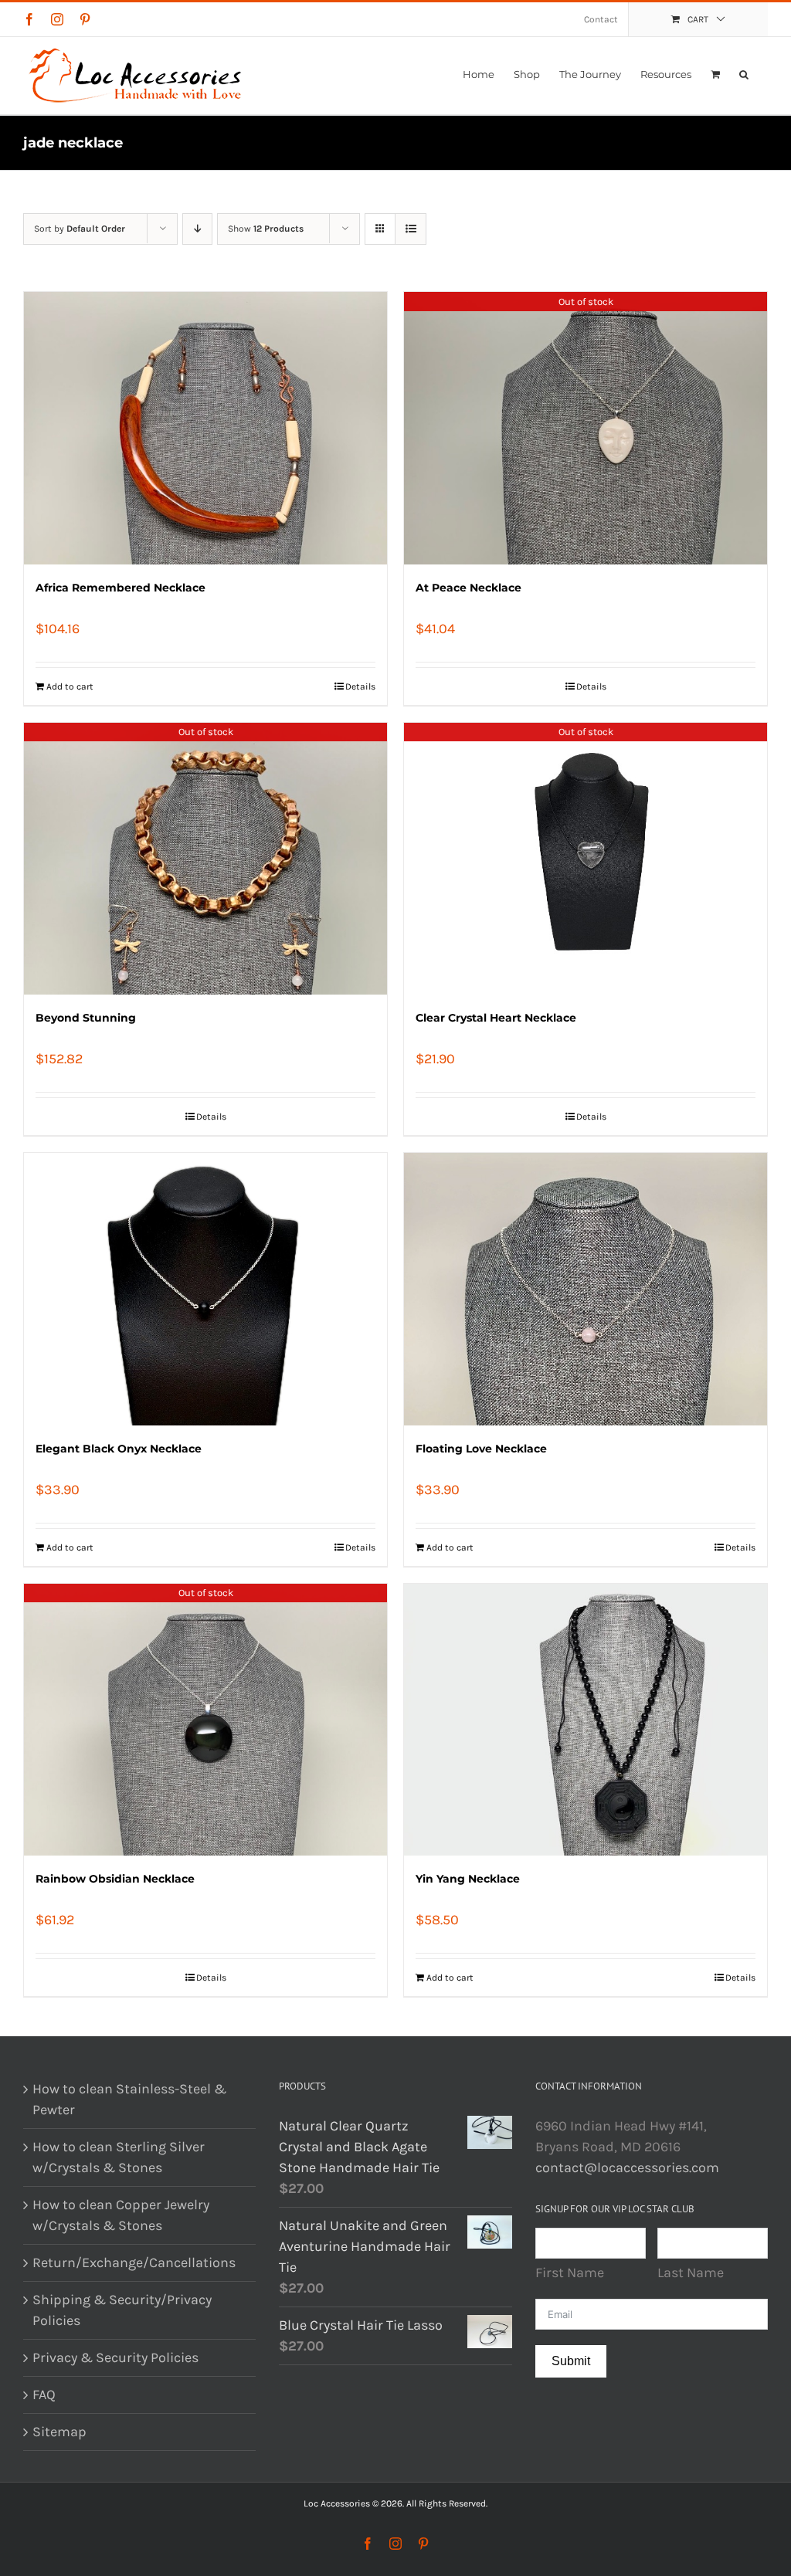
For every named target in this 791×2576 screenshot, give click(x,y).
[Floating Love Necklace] (586, 1289)
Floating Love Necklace (481, 1449)
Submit (571, 2361)
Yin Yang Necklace (468, 1879)
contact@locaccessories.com (627, 2168)
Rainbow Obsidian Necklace (115, 1879)
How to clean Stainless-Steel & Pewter (129, 2099)
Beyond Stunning (86, 1018)
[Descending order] (197, 229)
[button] (744, 74)
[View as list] (411, 229)
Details (360, 686)
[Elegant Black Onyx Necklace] (205, 1289)
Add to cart (70, 686)
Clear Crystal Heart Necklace (496, 1018)
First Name (570, 2273)
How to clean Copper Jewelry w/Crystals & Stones (121, 2215)
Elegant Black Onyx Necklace (119, 1449)
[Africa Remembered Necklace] (205, 428)
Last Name (691, 2273)
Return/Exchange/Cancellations (134, 2262)
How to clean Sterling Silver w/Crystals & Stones (119, 2157)
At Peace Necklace (468, 588)
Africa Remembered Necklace (121, 588)
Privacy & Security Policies (115, 2357)
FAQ (44, 2395)
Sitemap (59, 2432)
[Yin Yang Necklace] (586, 1720)
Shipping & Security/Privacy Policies (122, 2310)
